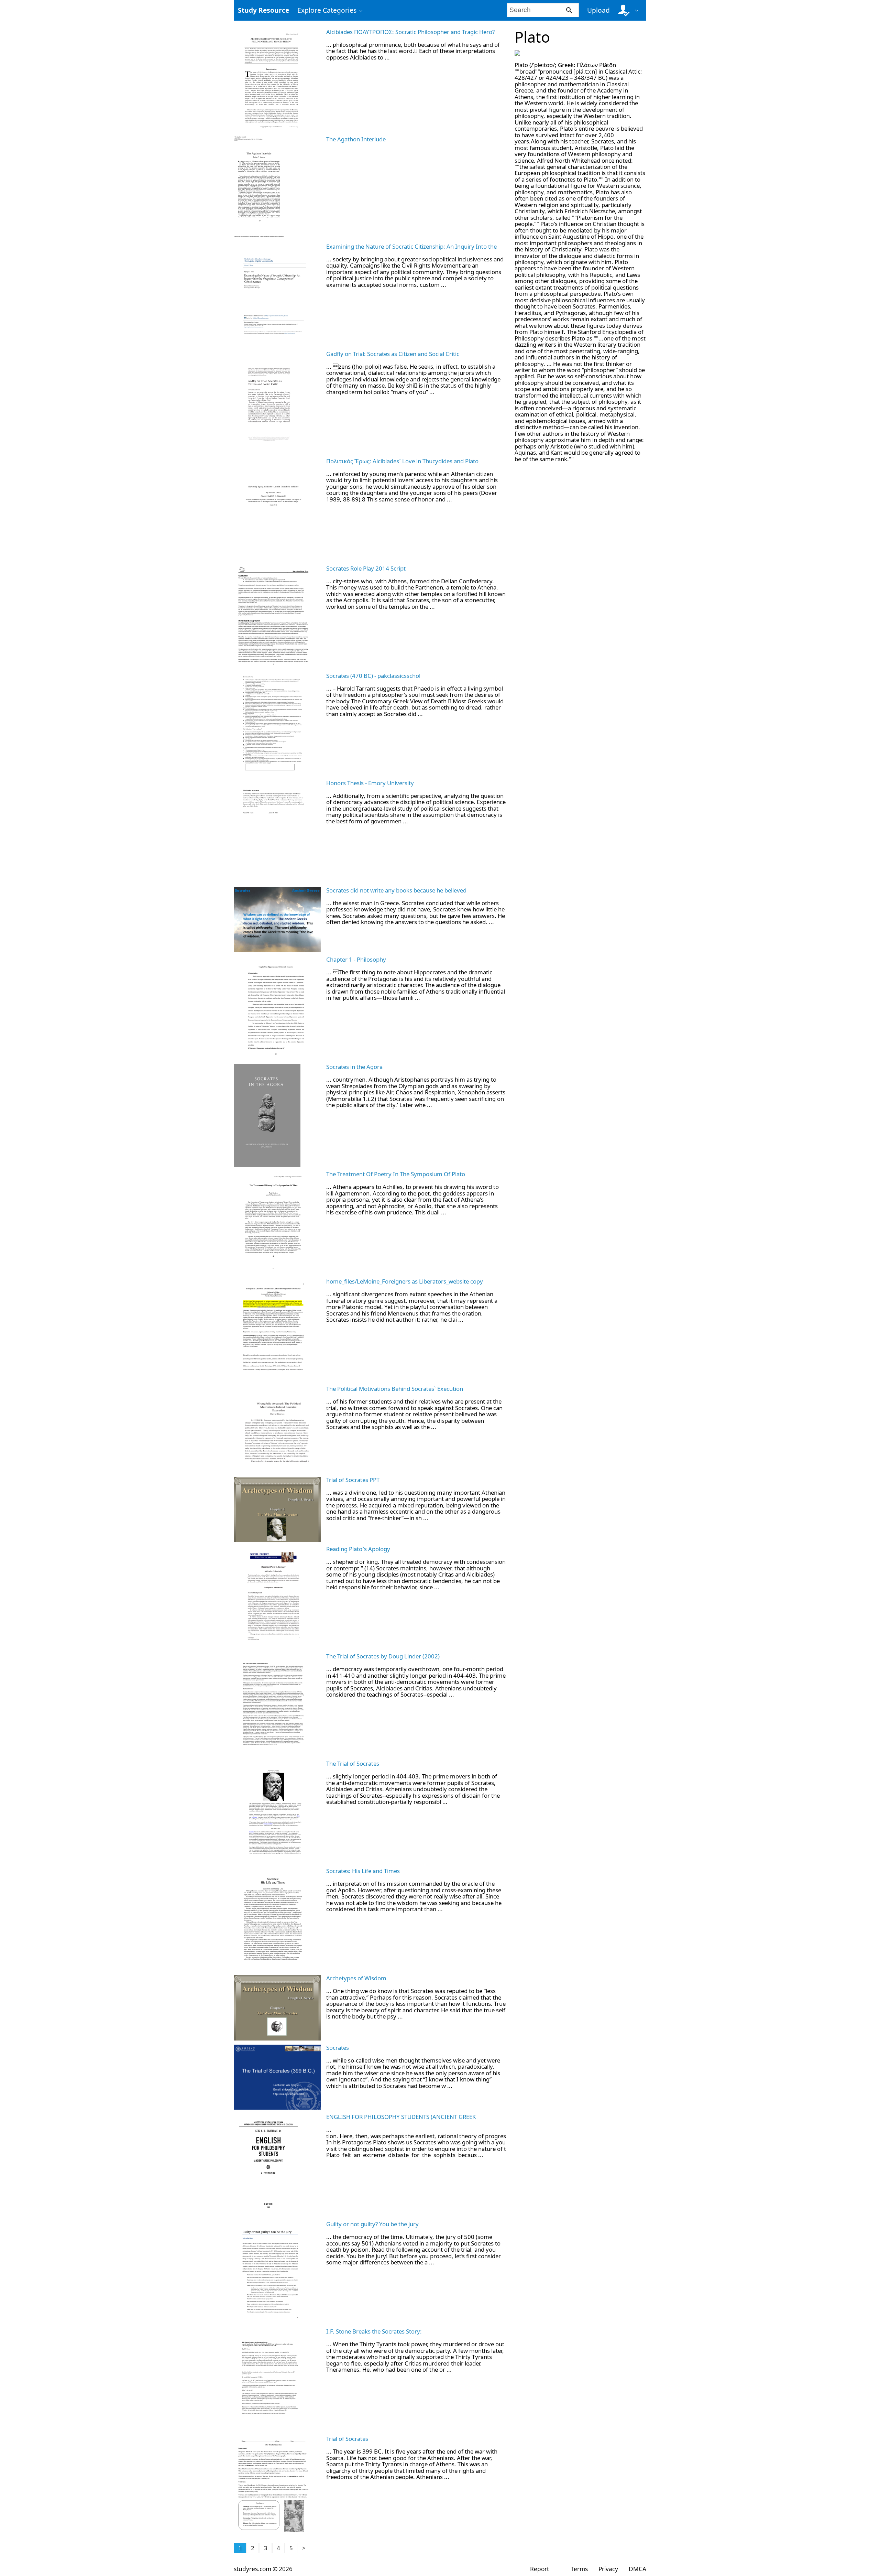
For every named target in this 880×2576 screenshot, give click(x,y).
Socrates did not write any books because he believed (396, 890)
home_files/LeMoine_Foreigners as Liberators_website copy (405, 1281)
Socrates (338, 2048)
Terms (579, 2569)
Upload (598, 10)
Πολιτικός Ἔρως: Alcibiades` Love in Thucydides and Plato (402, 461)
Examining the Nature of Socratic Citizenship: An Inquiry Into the (411, 246)
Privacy (608, 2569)
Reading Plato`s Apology (358, 1549)
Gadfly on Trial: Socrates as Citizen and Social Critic (393, 354)
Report (540, 2569)
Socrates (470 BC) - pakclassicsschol (373, 676)
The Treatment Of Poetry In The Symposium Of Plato (396, 1174)
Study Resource (263, 10)
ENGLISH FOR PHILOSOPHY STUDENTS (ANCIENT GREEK (401, 2117)
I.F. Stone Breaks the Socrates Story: (374, 2331)
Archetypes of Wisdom (356, 1978)
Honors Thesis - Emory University (370, 783)
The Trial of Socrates (353, 1763)
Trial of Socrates (347, 2439)
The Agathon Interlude (356, 139)
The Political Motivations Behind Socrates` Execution (395, 1389)
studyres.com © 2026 (263, 2569)
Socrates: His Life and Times (363, 1871)
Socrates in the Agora (354, 1067)
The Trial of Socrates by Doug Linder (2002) (383, 1656)
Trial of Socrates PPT (353, 1480)
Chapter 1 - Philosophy (356, 959)
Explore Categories (327, 10)
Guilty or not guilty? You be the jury (372, 2224)
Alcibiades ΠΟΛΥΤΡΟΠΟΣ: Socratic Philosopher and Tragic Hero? (410, 32)
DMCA (637, 2569)
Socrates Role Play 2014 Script (366, 568)
